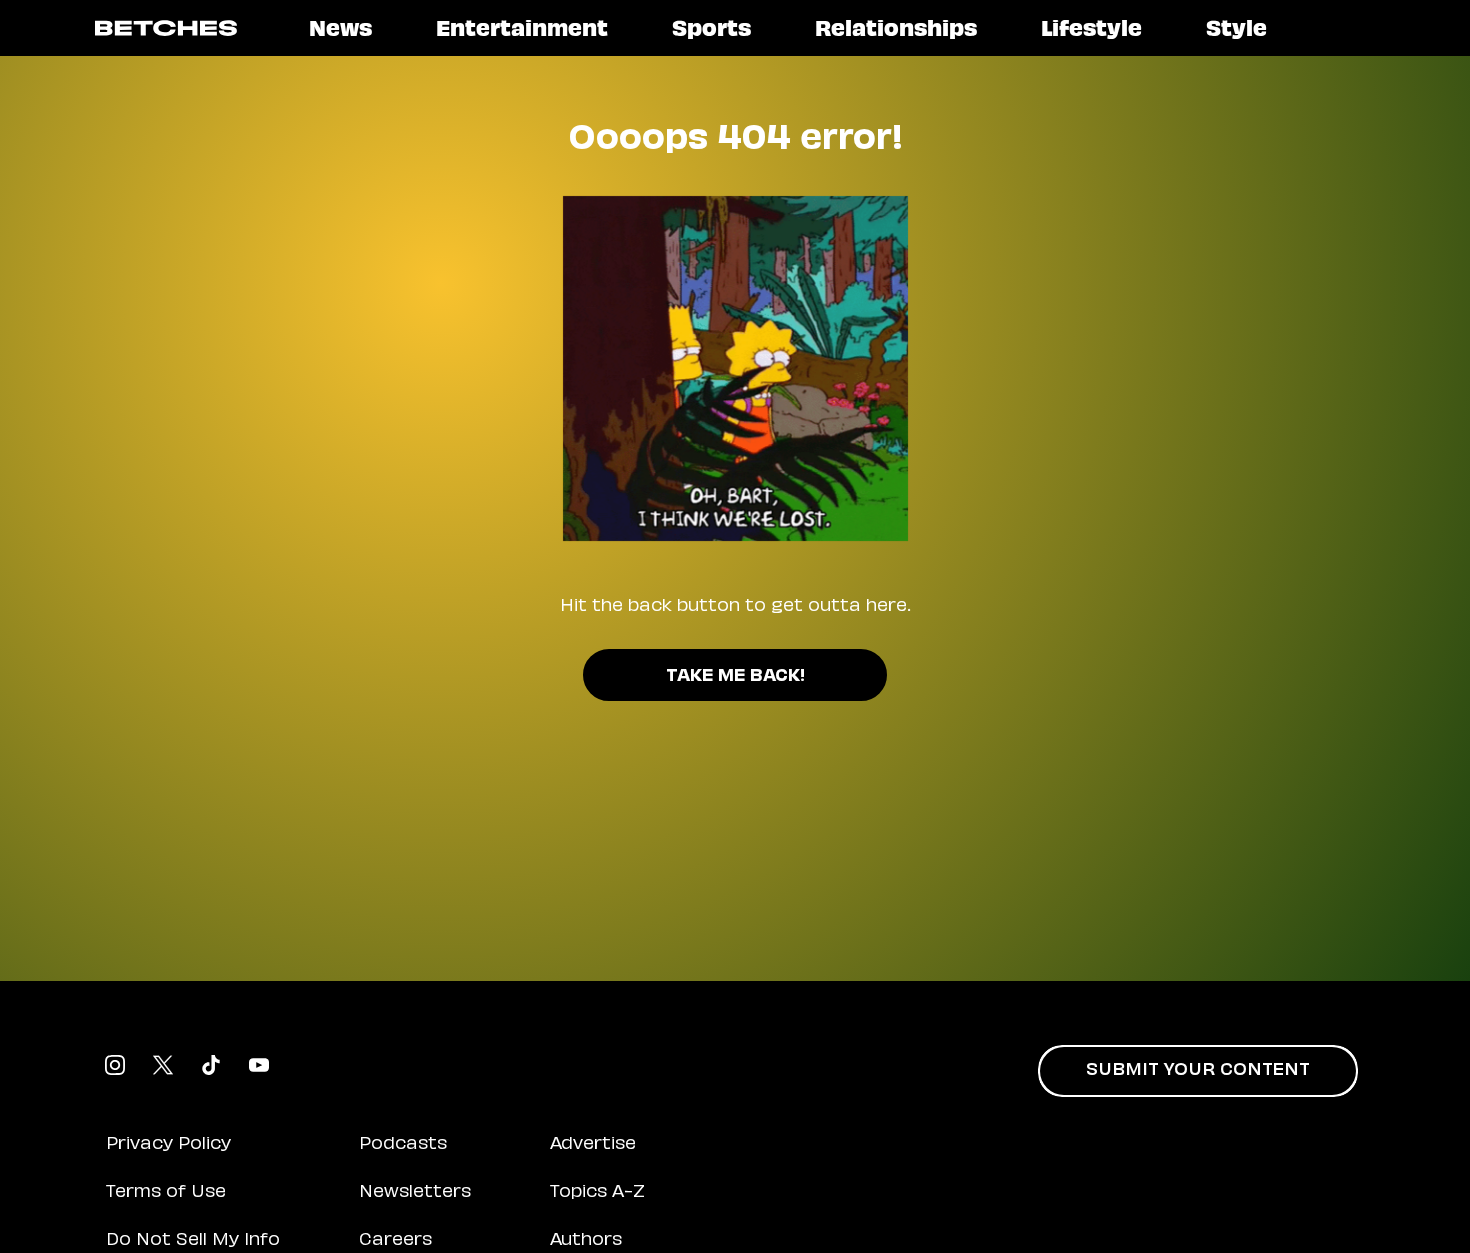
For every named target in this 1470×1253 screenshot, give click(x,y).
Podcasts (403, 1145)
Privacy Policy (168, 1145)
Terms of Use (166, 1193)
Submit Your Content (1198, 1071)
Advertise (593, 1145)
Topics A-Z (597, 1193)
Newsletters (415, 1193)
